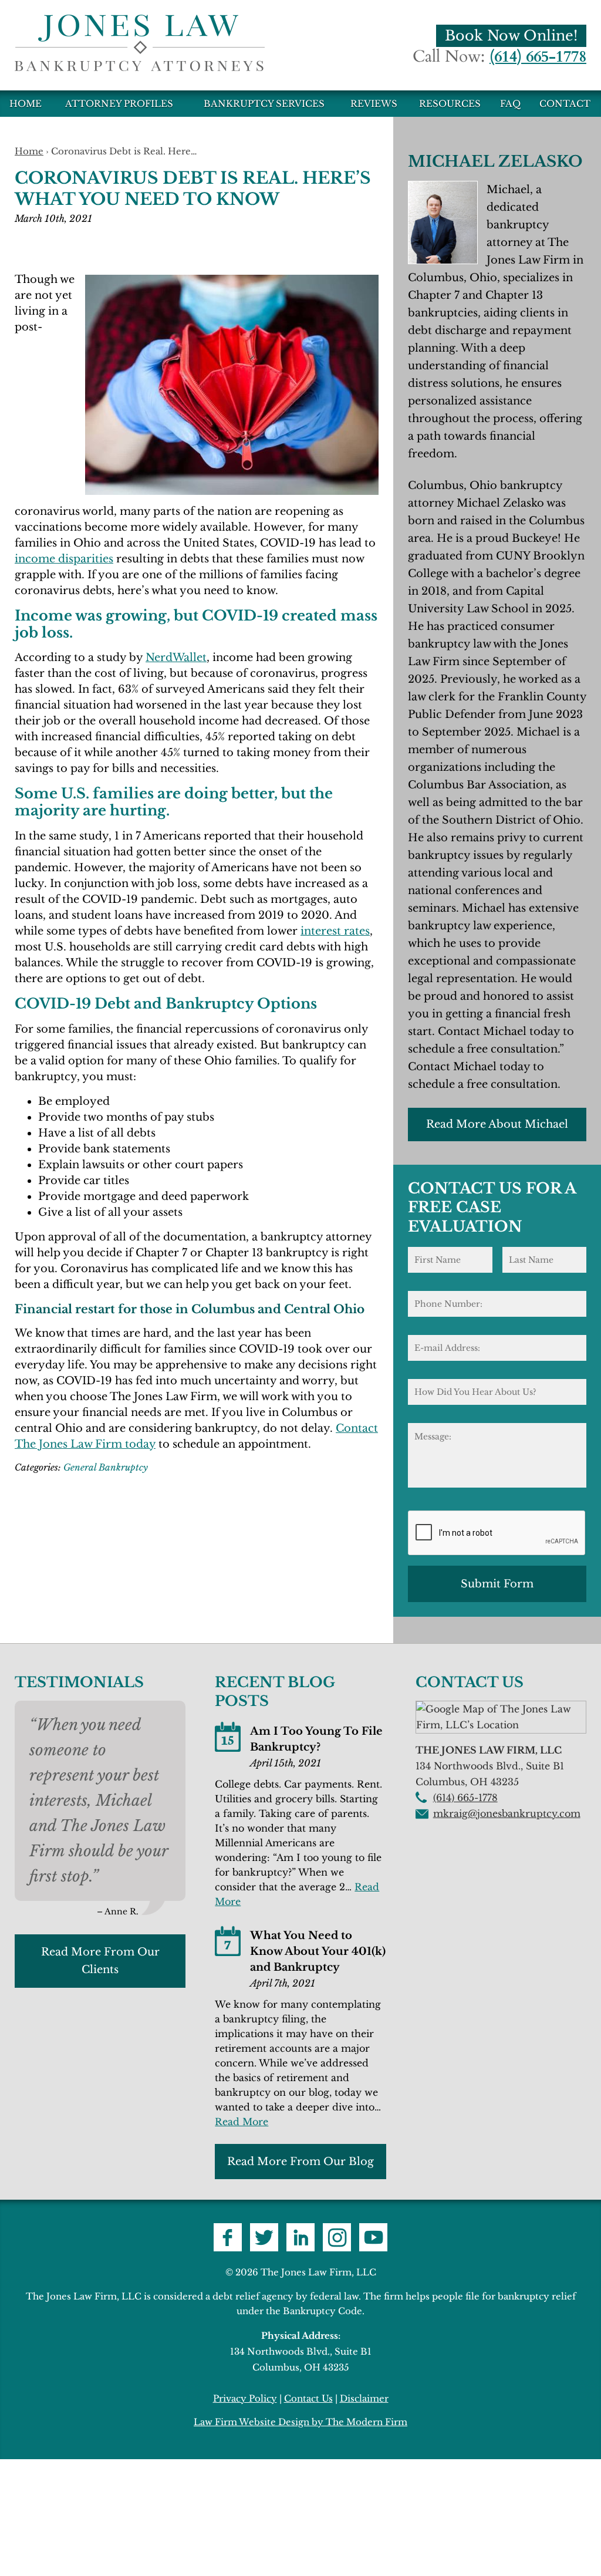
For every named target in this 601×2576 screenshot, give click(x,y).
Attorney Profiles (119, 104)
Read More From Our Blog (300, 2162)
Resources (450, 104)
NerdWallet (176, 658)
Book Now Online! (511, 36)
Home (26, 104)
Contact (565, 104)
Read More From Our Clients (100, 1961)
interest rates (335, 931)
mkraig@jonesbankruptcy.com (507, 1813)
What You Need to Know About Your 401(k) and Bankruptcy (318, 1951)
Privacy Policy (245, 2398)
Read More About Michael (497, 1124)
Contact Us (308, 2398)
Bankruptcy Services (264, 104)
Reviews (374, 104)
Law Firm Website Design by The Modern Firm (300, 2422)
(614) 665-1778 (538, 57)
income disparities (64, 559)
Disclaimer (364, 2398)
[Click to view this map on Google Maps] (501, 1725)
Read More (242, 2122)
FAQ (510, 104)
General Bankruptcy (106, 1467)
